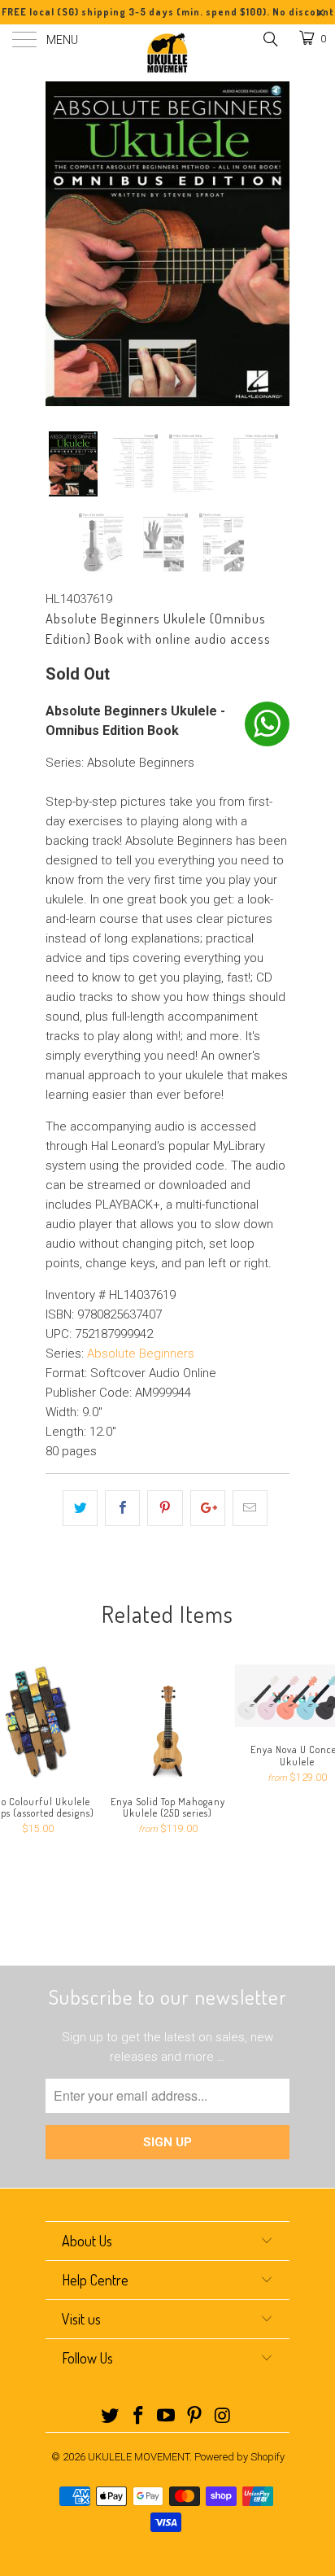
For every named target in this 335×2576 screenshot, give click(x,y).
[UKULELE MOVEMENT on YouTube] (167, 2417)
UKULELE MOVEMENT (139, 2457)
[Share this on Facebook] (122, 1508)
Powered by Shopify (239, 2457)
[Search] (270, 39)
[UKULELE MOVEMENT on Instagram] (224, 2417)
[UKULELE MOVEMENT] (167, 53)
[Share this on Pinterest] (165, 1508)
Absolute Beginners (141, 1354)
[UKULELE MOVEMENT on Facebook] (138, 2417)
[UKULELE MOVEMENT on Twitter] (111, 2417)
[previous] (61, 244)
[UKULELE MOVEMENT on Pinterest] (195, 2417)
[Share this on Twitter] (80, 1508)
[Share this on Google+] (208, 1508)
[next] (274, 244)
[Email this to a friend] (250, 1508)
